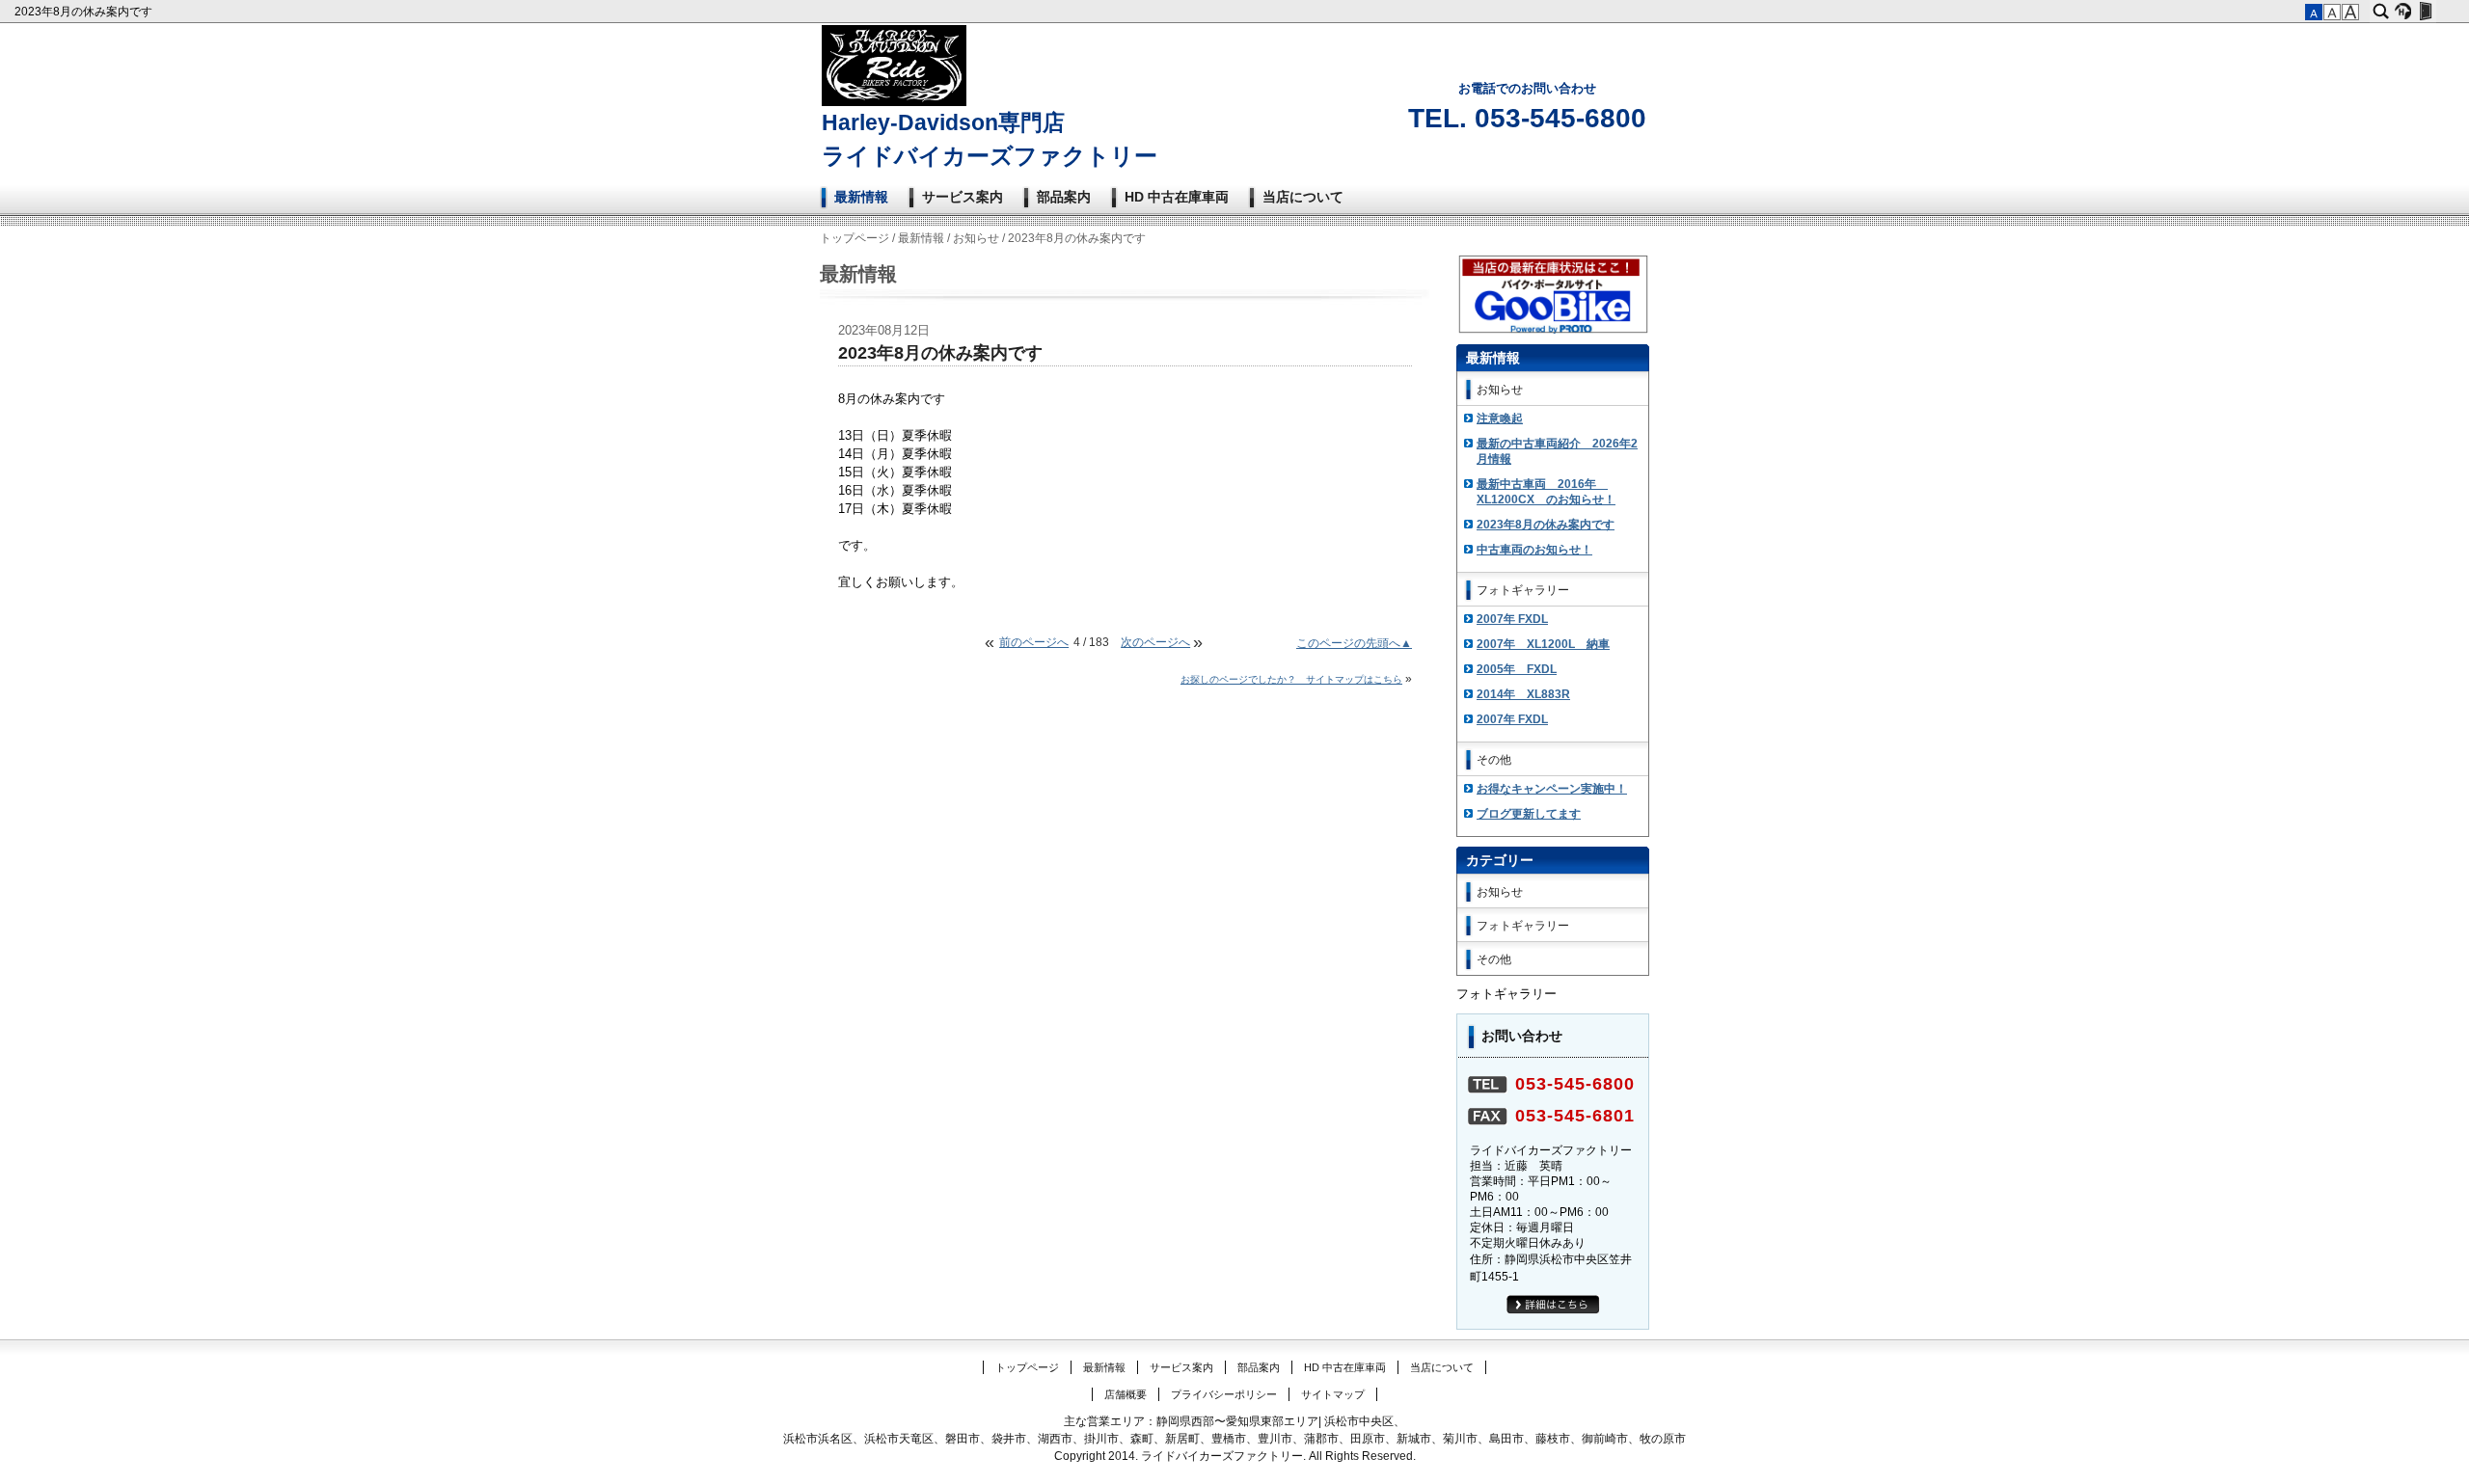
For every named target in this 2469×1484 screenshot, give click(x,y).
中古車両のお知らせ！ (1534, 550)
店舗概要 (1126, 1394)
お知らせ (976, 238)
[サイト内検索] (2381, 12)
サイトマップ (1333, 1394)
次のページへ (1155, 642)
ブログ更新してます (1529, 814)
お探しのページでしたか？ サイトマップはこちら (1291, 679)
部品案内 (1064, 197)
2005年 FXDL (1517, 669)
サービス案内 (963, 197)
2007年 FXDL (1512, 619)
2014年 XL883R (1523, 694)
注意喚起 (1500, 418)
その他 (1494, 760)
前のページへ (1034, 642)
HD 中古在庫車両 (1177, 197)
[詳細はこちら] (1553, 1310)
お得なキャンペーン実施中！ (1552, 789)
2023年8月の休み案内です (85, 12)
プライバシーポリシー (1224, 1394)
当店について (1303, 197)
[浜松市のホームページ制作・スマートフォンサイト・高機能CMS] (2403, 12)
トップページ (855, 238)
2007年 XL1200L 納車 (1543, 644)
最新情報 (861, 197)
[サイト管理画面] (2425, 12)
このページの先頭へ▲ (1354, 643)
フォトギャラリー (1523, 590)
